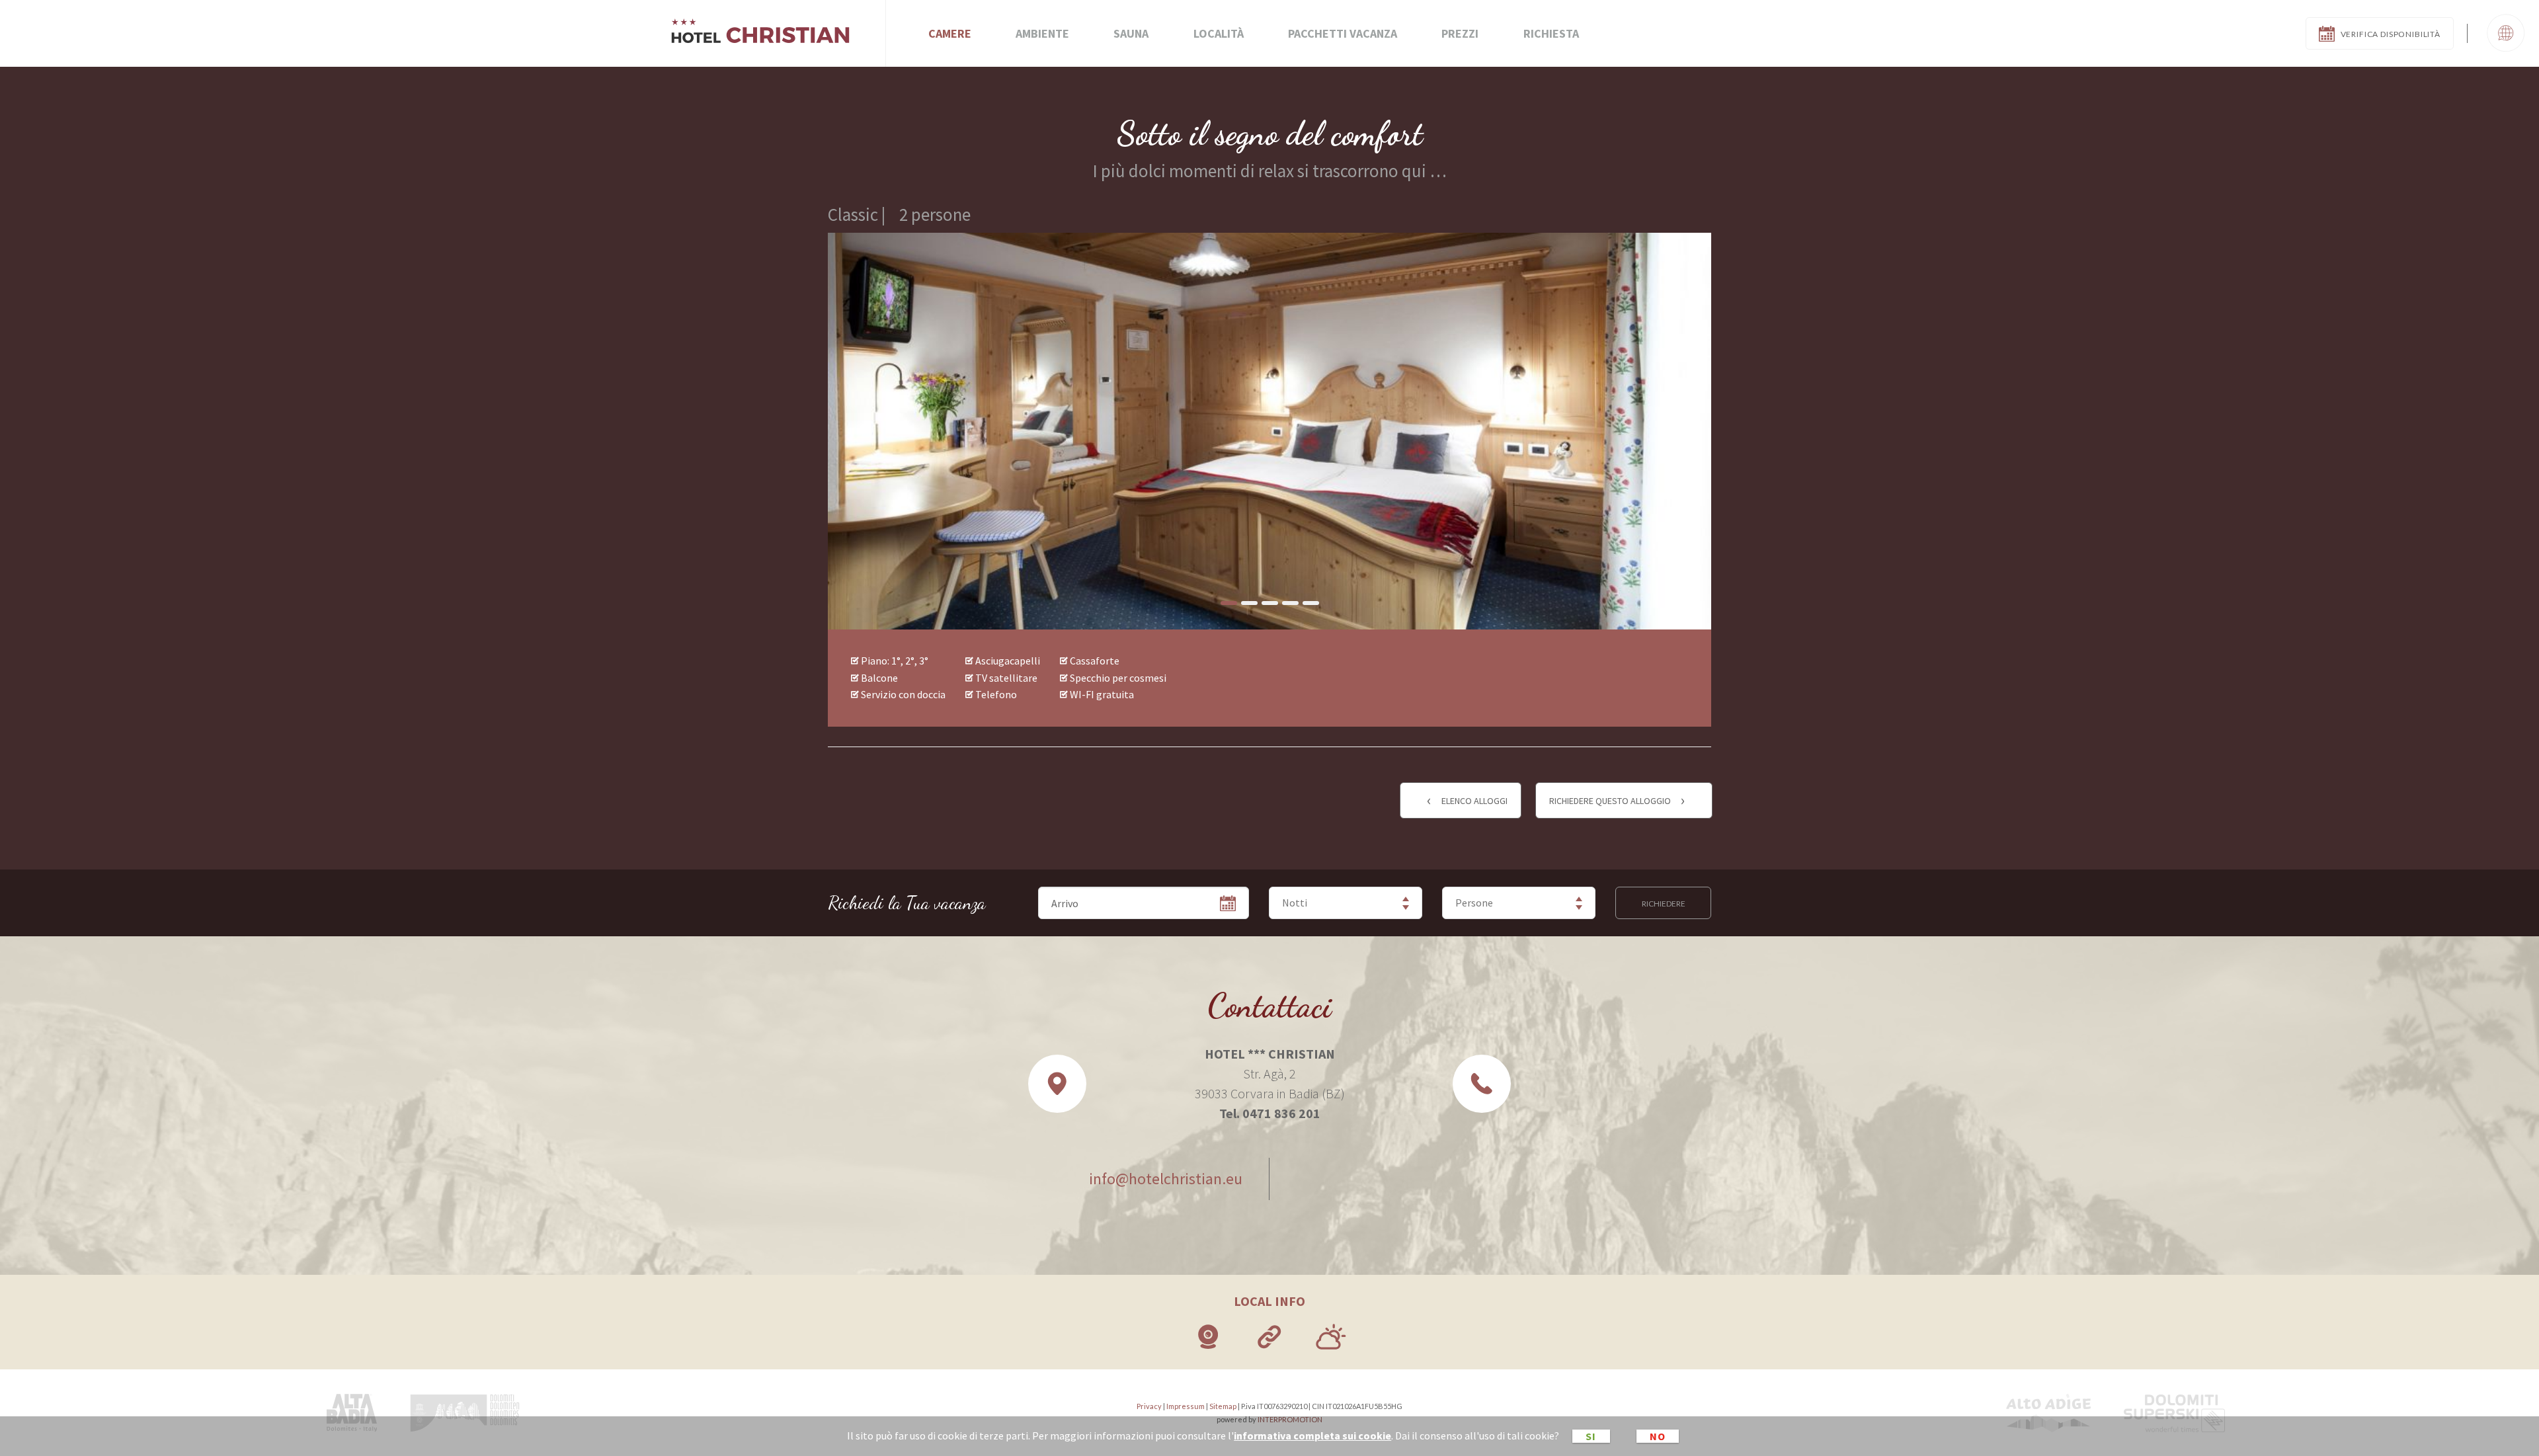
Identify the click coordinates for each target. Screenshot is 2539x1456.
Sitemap (1223, 1406)
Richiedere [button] (1664, 904)
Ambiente (1042, 33)
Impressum (1186, 1406)
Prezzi (1460, 33)
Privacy (1149, 1406)
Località (1219, 33)
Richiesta (1551, 33)
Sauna (1131, 33)
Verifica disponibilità (2391, 34)
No (1658, 1436)
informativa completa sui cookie (1312, 1436)
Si (1591, 1436)
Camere (950, 33)
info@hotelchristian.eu (1166, 1179)
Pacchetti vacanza (1343, 33)
